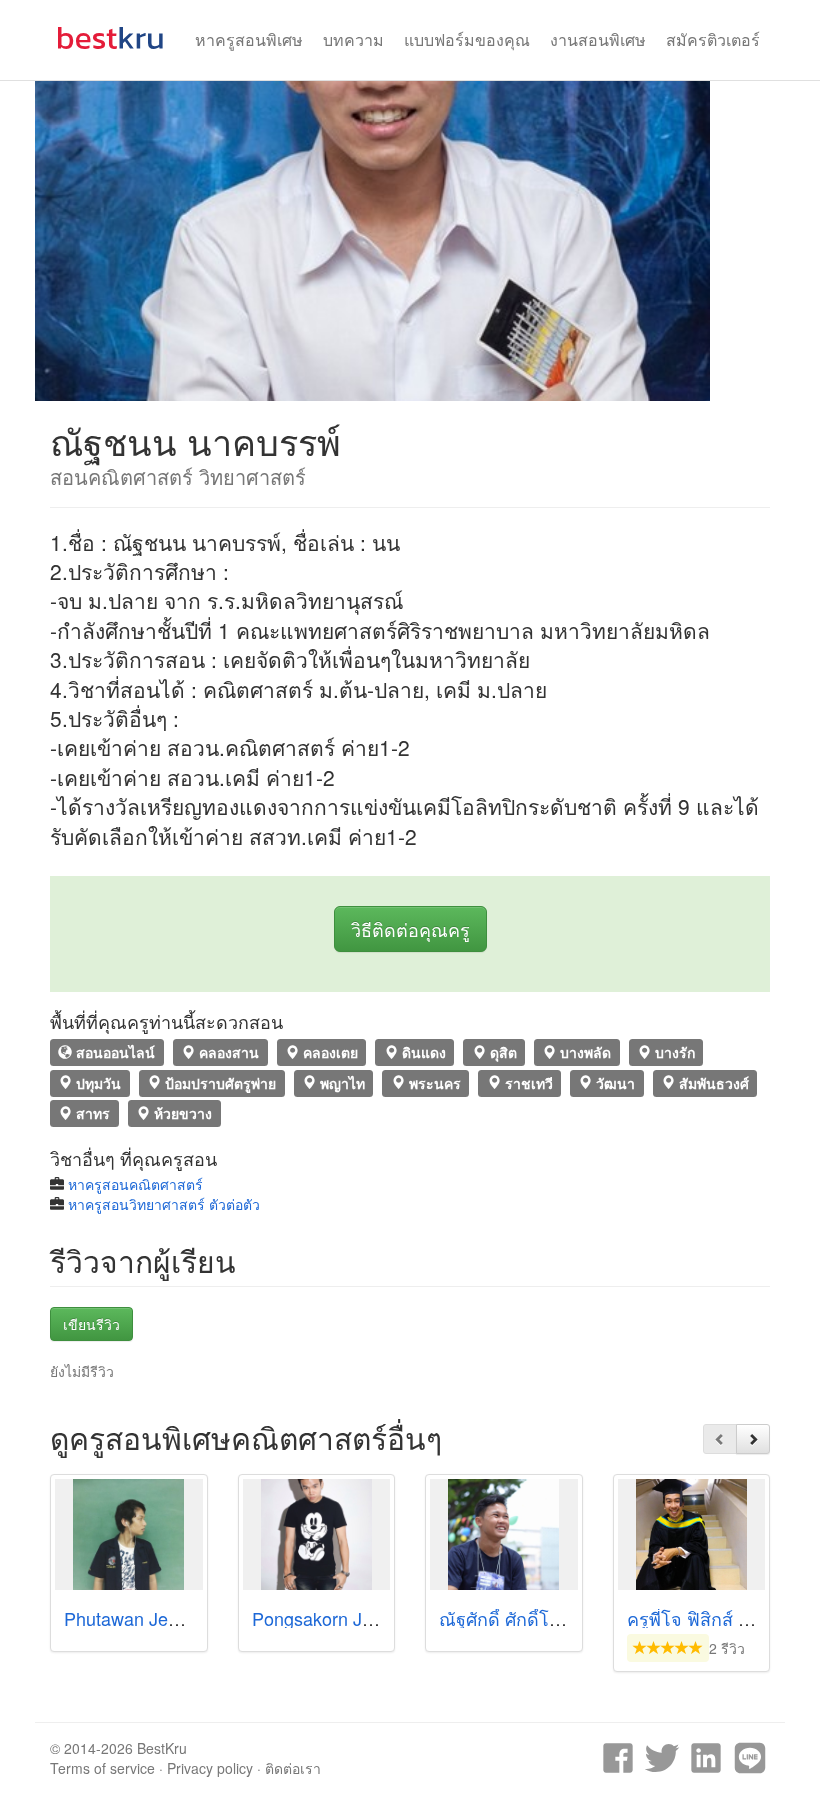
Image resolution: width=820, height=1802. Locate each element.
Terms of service (102, 1768)
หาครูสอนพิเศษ (249, 39)
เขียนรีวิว (91, 1324)
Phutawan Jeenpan (141, 1618)
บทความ (353, 39)
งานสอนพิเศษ (598, 39)
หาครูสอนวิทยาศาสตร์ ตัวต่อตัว (164, 1204)
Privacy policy (210, 1768)
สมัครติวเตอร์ (713, 39)
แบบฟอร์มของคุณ (467, 39)
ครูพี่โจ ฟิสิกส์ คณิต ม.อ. (722, 1618)
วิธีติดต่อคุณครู (410, 929)
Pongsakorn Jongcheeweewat (372, 1618)
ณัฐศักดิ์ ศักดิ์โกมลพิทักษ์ (534, 1618)
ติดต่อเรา (293, 1768)
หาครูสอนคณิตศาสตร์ (135, 1184)
